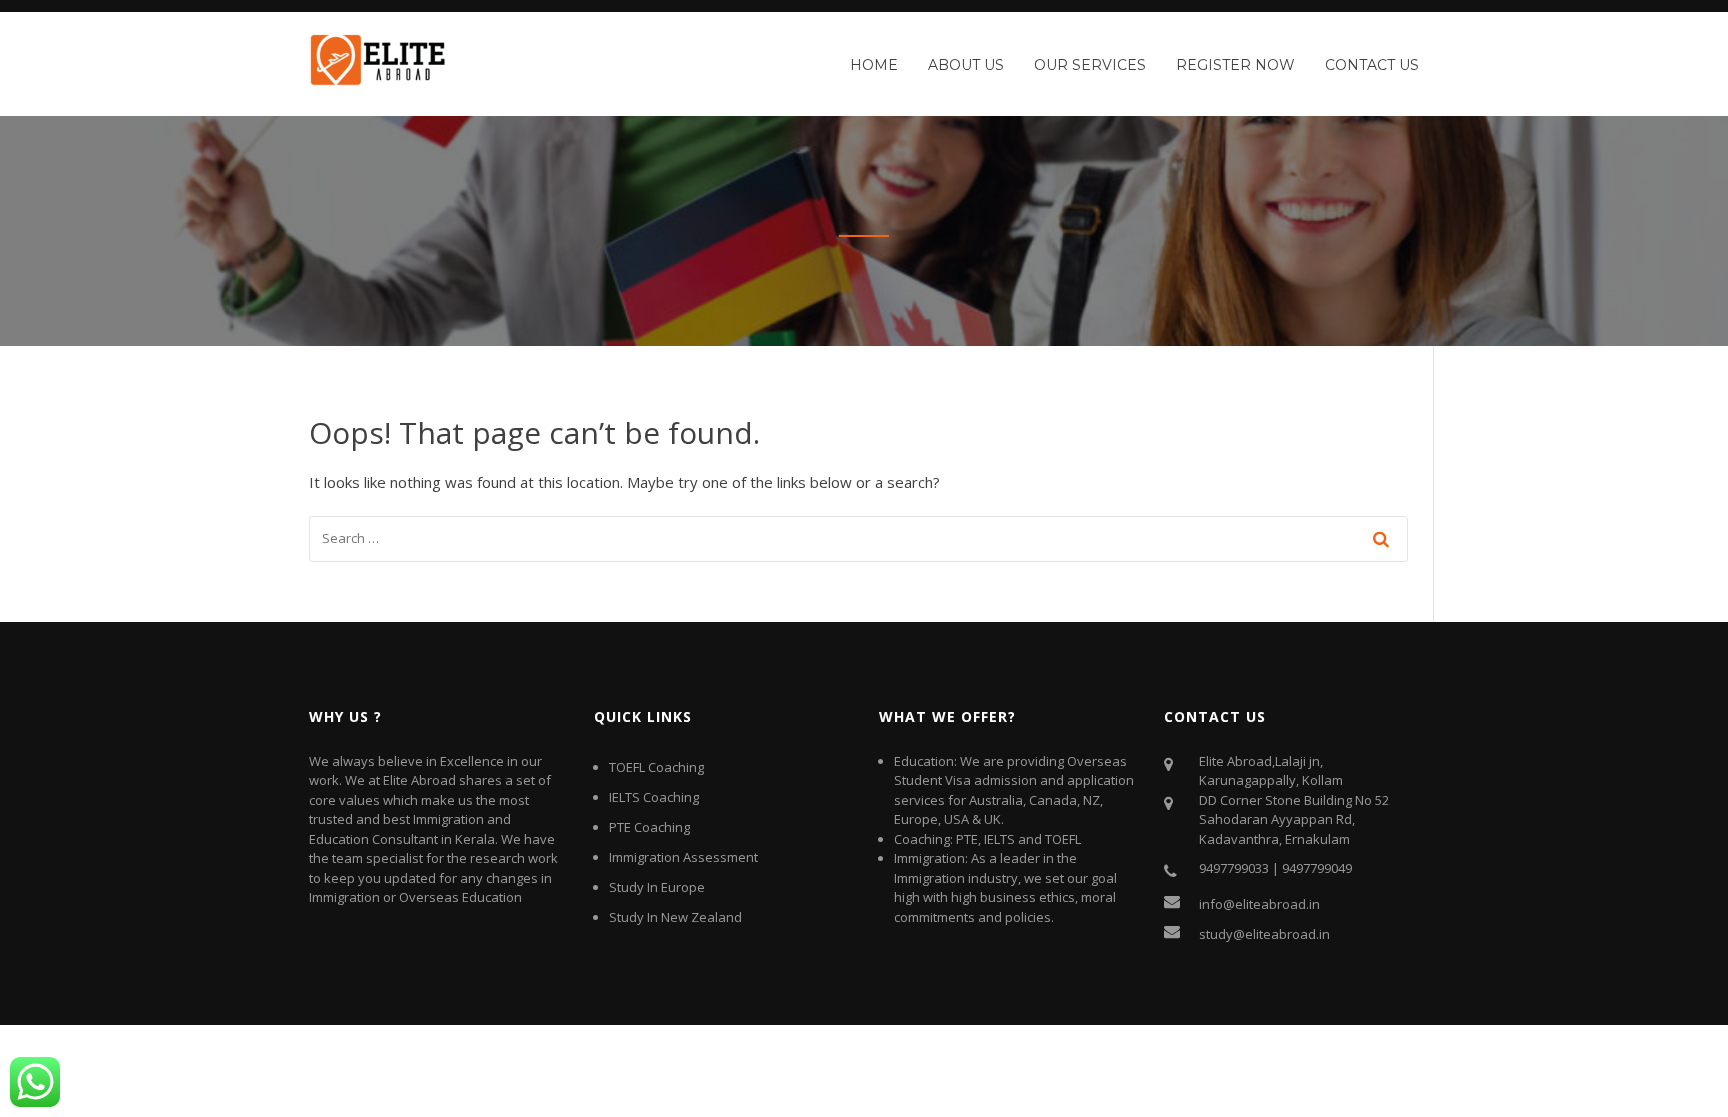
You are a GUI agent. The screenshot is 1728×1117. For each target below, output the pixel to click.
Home (874, 65)
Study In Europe (657, 887)
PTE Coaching (649, 827)
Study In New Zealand (675, 917)
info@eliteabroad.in (1259, 904)
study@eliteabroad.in (1264, 934)
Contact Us (1372, 65)
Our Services (1090, 65)
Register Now (1235, 65)
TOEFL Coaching (656, 767)
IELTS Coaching (654, 797)
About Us (966, 65)
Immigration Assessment (683, 857)
